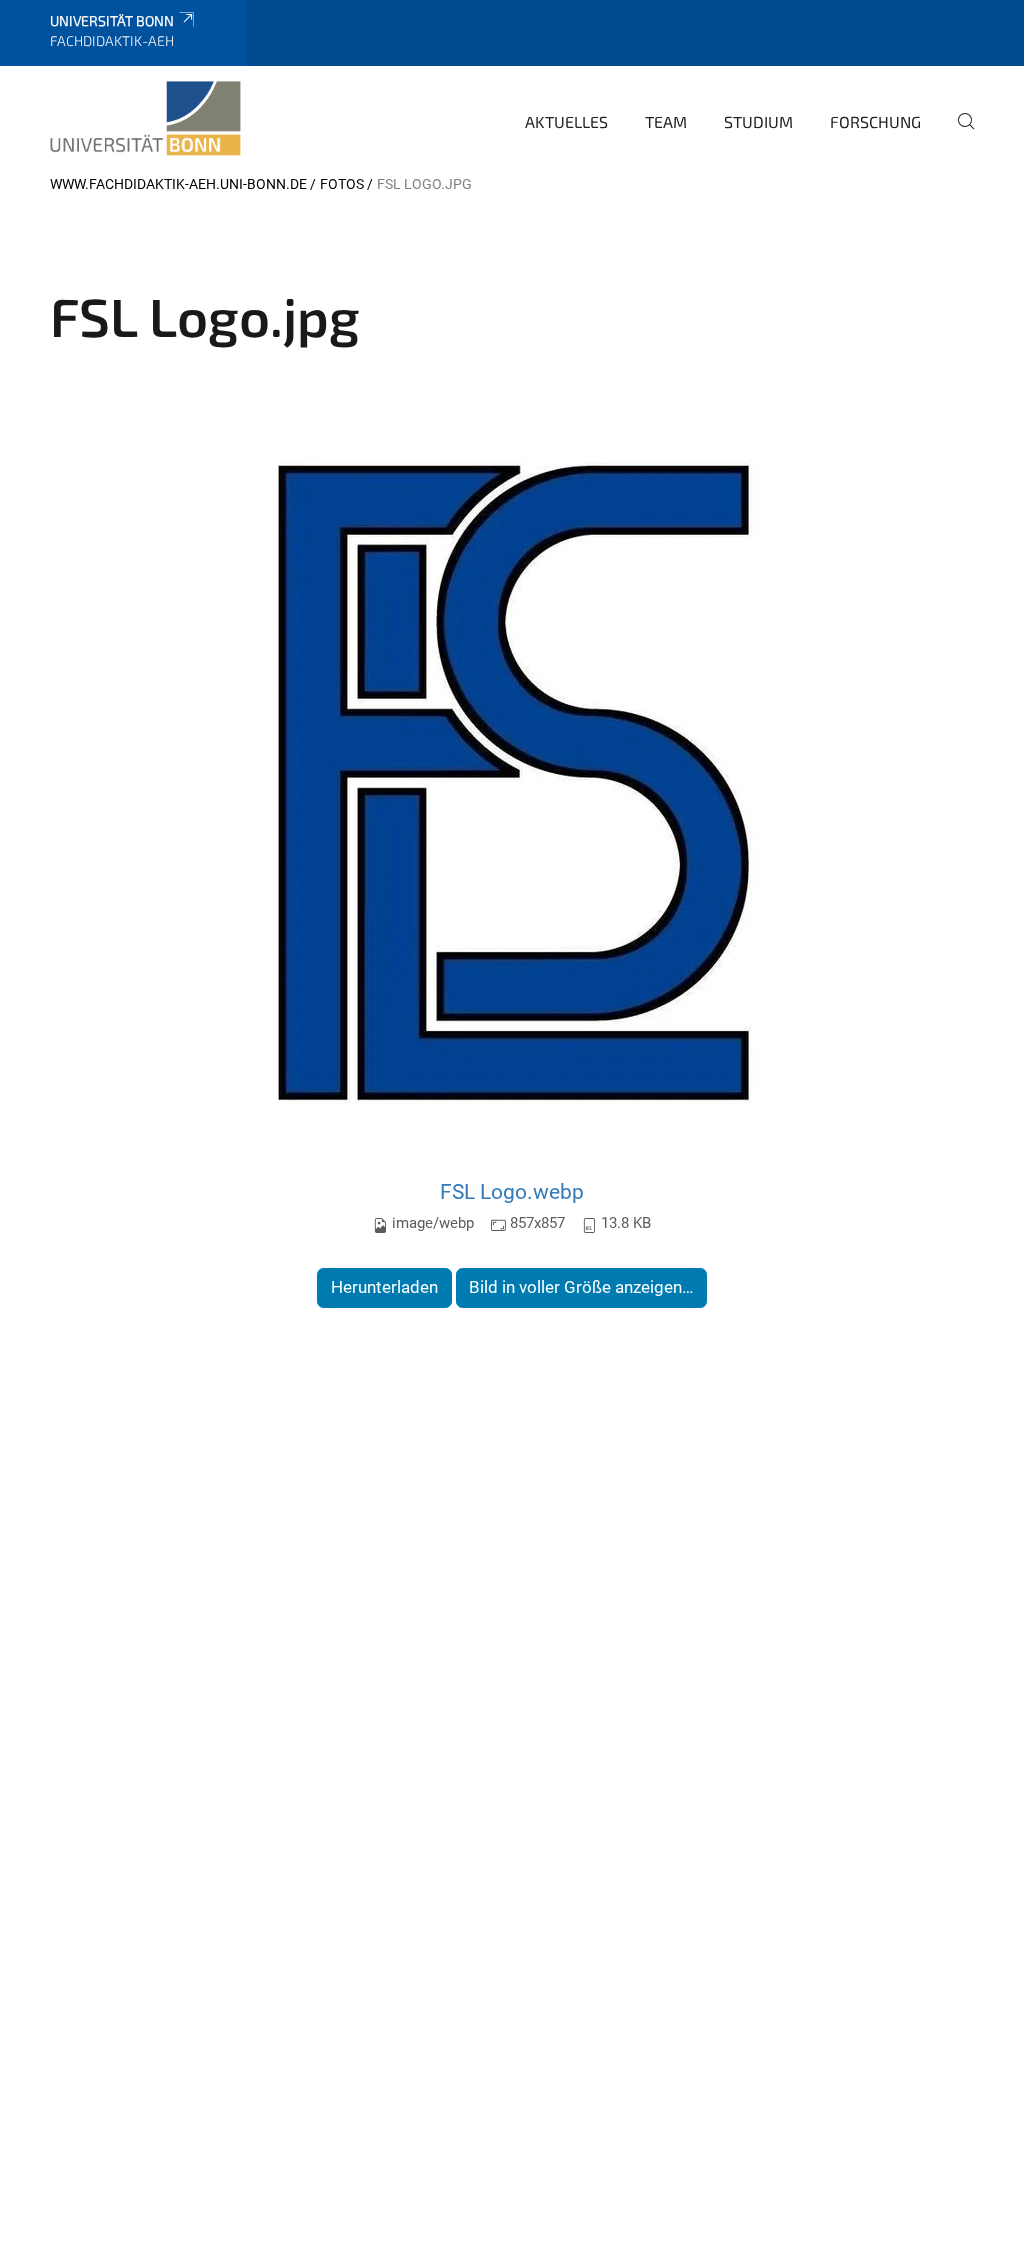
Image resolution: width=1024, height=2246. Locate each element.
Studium (758, 121)
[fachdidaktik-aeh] (145, 119)
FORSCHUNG (875, 121)
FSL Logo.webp (512, 1191)
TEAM (666, 121)
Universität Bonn (112, 20)
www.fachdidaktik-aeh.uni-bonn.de (178, 184)
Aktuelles (566, 121)
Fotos (342, 184)
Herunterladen (384, 1287)
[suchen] (958, 135)
